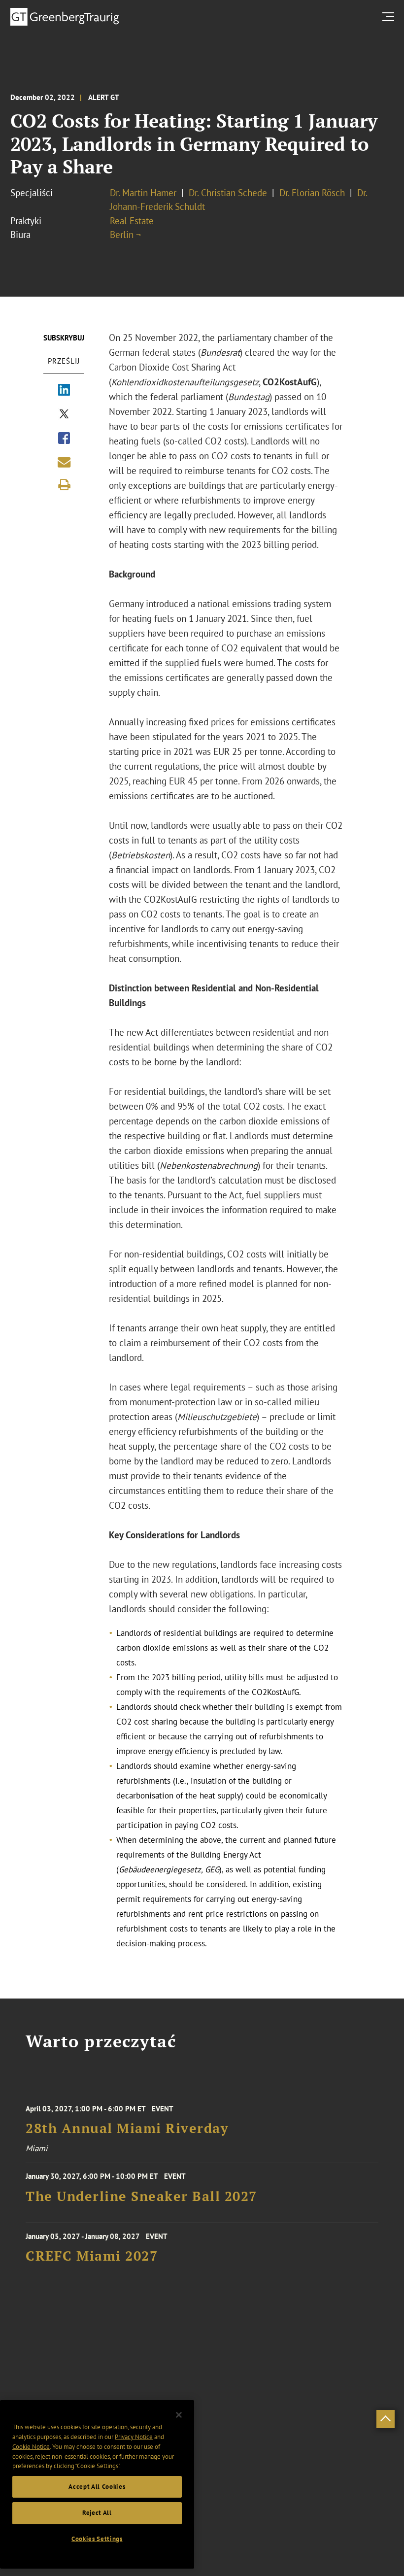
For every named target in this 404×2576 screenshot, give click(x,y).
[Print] (64, 485)
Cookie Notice (31, 2447)
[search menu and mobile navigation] (390, 17)
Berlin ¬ (125, 235)
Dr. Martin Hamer (143, 193)
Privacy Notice (134, 2437)
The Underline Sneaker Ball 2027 (141, 2196)
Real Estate (132, 221)
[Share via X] (64, 415)
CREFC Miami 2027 (92, 2256)
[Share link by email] (64, 462)
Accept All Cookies (97, 2487)
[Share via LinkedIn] (64, 391)
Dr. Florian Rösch (312, 193)
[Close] (179, 2415)
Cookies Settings (97, 2539)
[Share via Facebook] (64, 439)
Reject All (97, 2513)
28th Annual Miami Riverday (127, 2128)
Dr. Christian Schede (228, 193)
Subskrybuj (64, 338)
